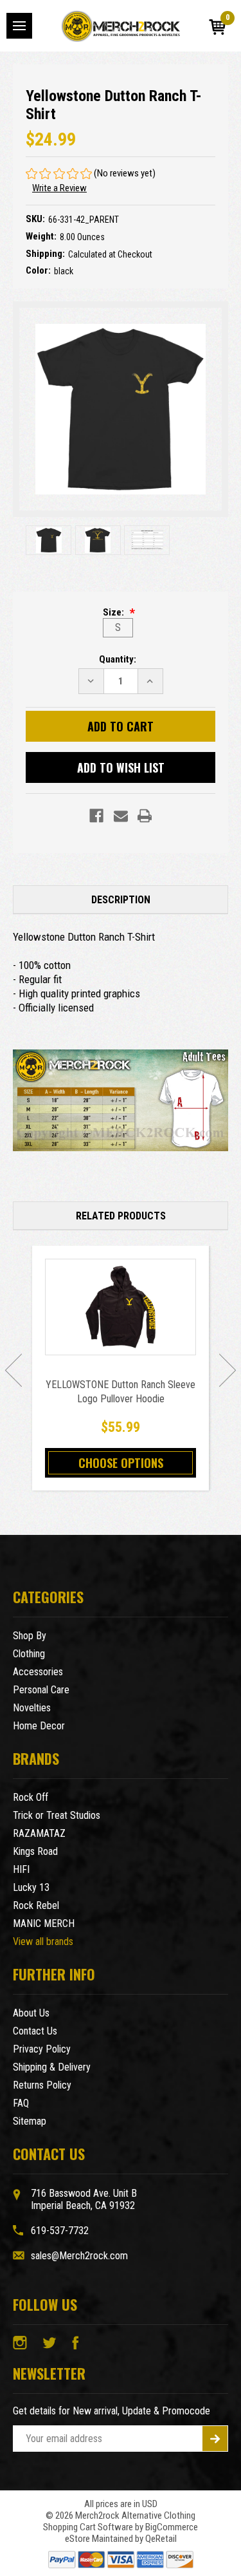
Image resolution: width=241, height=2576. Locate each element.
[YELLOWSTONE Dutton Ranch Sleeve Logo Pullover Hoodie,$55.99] (121, 1307)
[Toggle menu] (19, 26)
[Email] (121, 816)
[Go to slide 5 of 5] (13, 1370)
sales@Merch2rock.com (79, 2256)
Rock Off (31, 1797)
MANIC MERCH (44, 1923)
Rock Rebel (36, 1905)
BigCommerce (172, 2527)
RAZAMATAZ (39, 1833)
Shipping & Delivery (52, 2067)
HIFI (21, 1869)
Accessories (38, 1672)
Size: (114, 612)
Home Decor (39, 1726)
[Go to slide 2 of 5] (228, 1370)
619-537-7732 (60, 2231)
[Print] (145, 816)
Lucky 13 (31, 1887)
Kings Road (35, 1851)
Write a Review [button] (59, 188)
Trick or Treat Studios (57, 1815)
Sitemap (30, 2121)
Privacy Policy (42, 2049)
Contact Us (35, 2031)
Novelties (32, 1708)
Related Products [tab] (121, 1216)
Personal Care (41, 1690)
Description (121, 900)
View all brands (43, 1941)
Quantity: (118, 659)
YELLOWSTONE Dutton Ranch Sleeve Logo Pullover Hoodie (121, 1392)
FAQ (21, 2103)
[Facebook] (96, 816)
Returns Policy (42, 2085)
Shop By (30, 1636)
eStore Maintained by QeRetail (121, 2539)
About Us (31, 2013)
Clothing (29, 1654)
